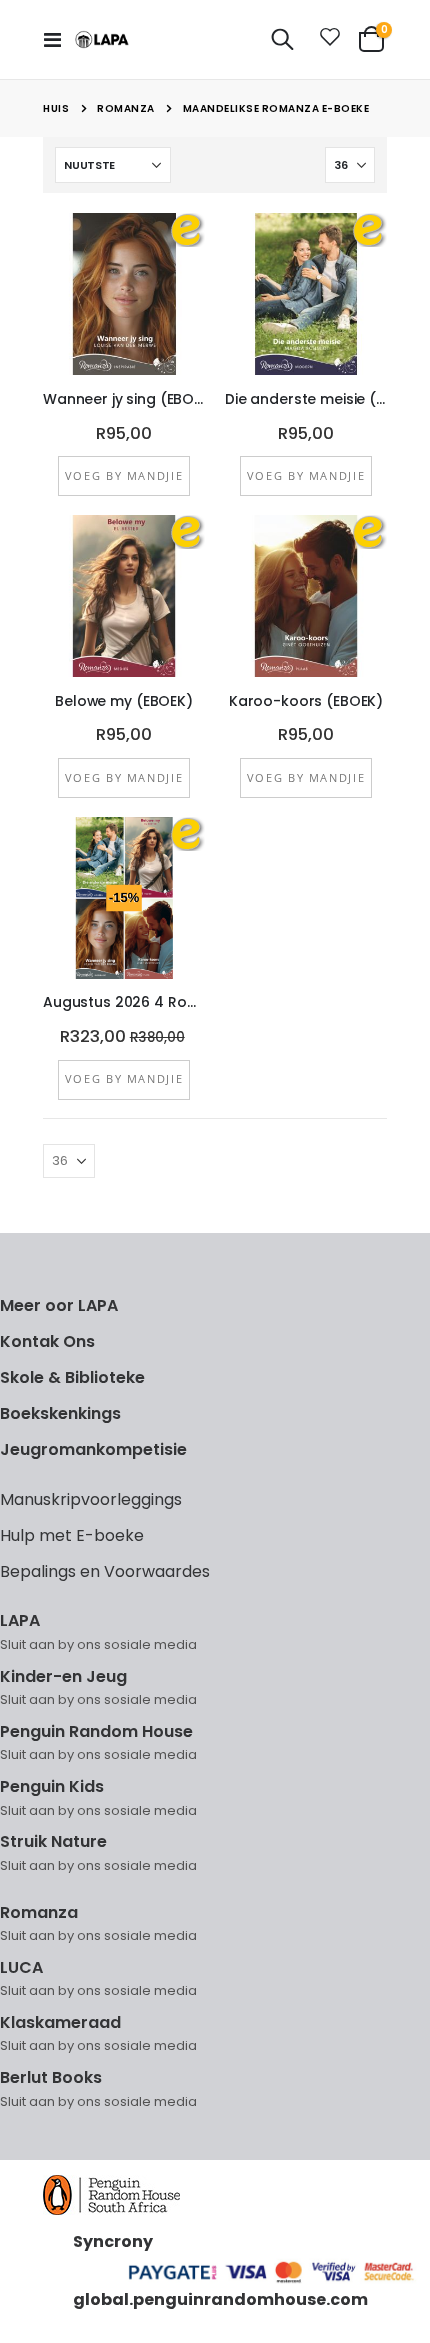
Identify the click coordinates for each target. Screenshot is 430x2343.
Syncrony (113, 2241)
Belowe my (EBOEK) (124, 701)
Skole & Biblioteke (72, 1377)
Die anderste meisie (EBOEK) (306, 399)
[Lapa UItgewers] (102, 39)
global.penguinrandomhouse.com (220, 2299)
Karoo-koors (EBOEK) (306, 701)
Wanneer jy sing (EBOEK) (124, 399)
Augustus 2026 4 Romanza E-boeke (124, 1002)
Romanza (126, 109)
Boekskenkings (60, 1413)
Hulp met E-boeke (72, 1535)
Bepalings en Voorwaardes (105, 1571)
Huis (56, 108)
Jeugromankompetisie (93, 1449)
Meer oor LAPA (59, 1305)
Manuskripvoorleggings (91, 1499)
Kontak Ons (47, 1341)
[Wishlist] (326, 40)
